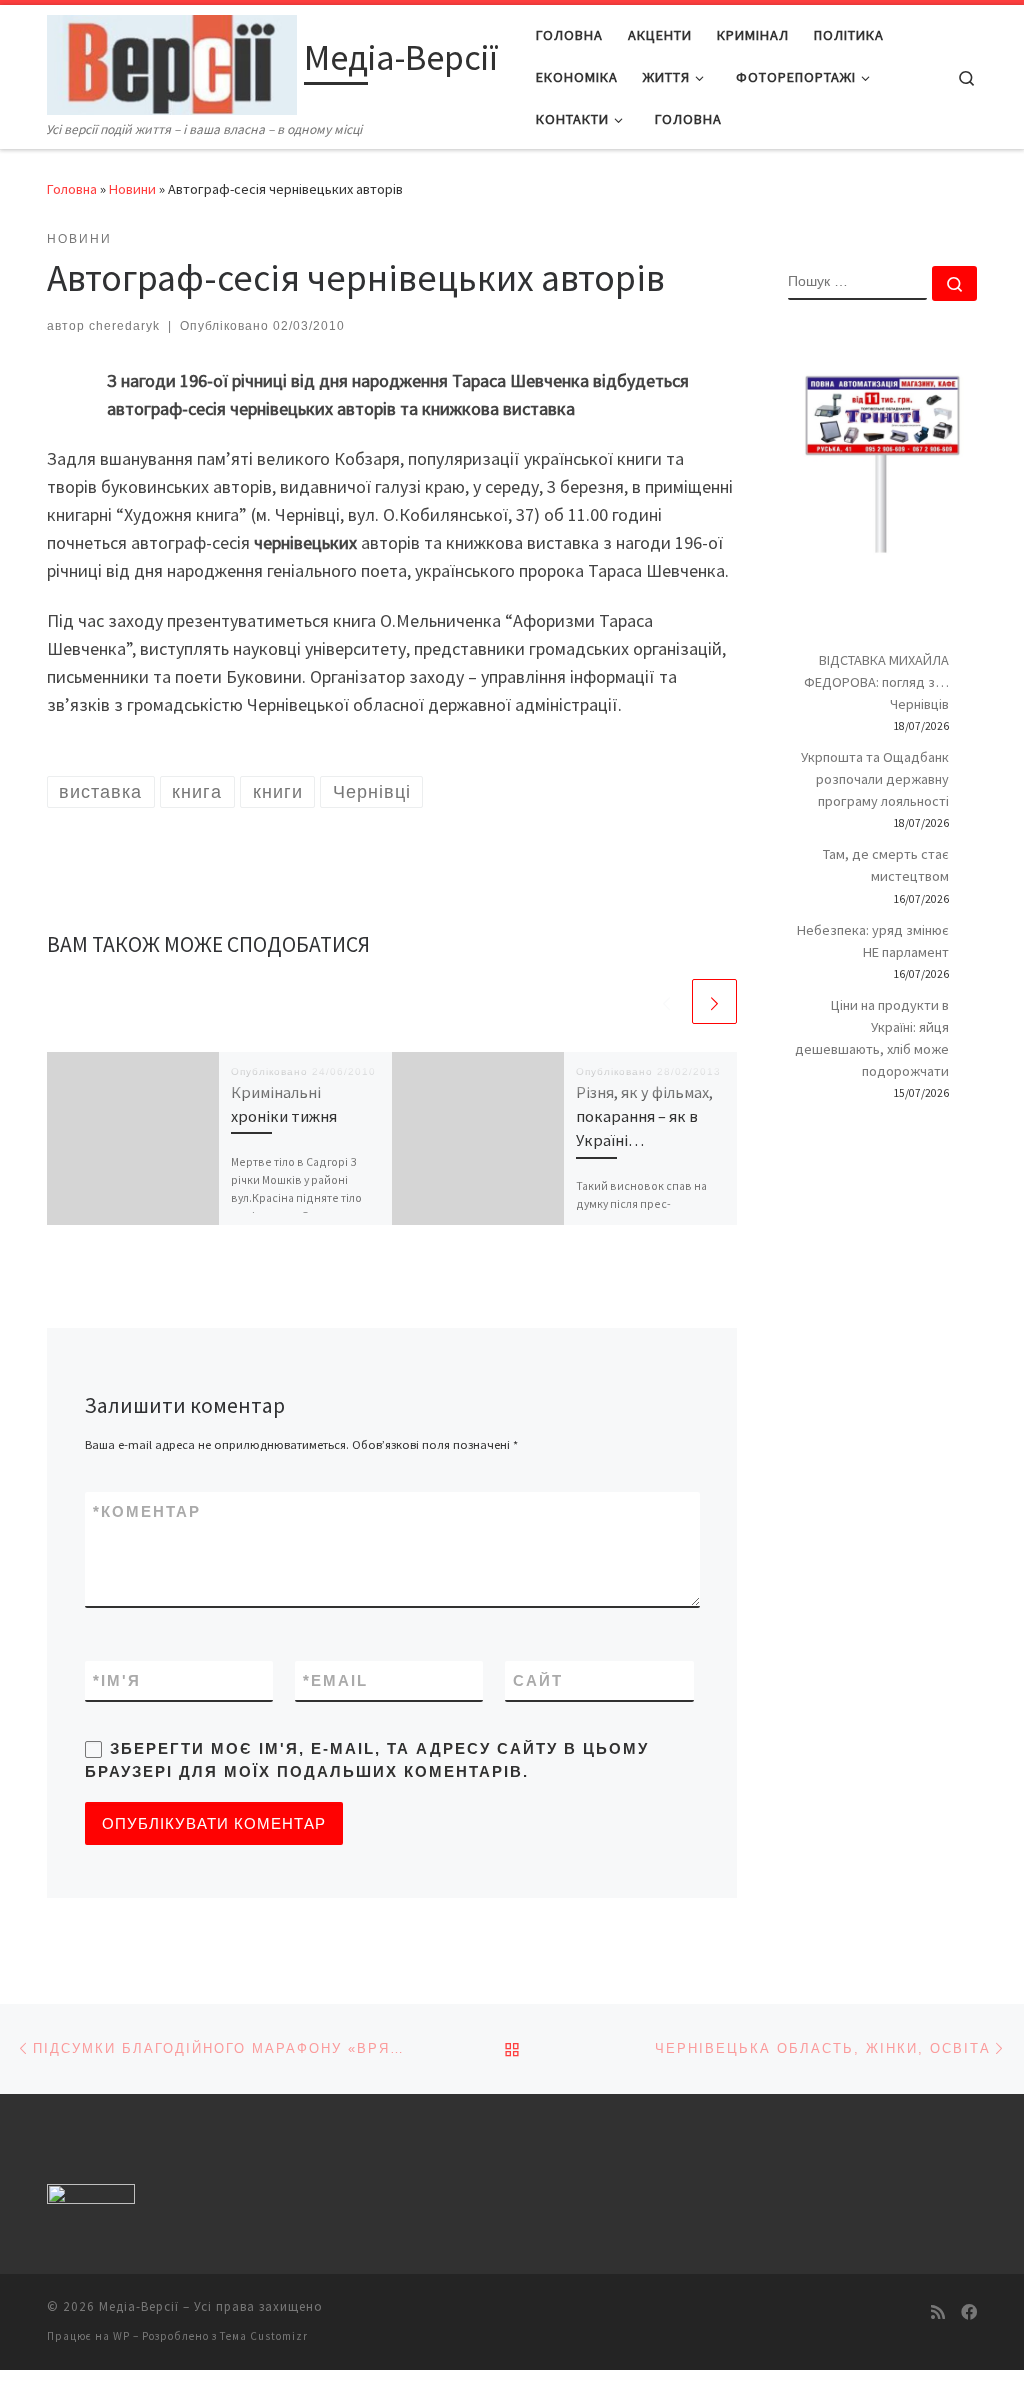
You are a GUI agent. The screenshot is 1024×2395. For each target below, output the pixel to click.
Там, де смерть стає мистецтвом (886, 865)
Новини (132, 189)
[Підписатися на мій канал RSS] (938, 2312)
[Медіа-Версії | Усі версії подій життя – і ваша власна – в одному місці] (172, 61)
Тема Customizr (264, 2336)
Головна (72, 189)
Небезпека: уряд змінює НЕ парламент (873, 941)
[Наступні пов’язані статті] (714, 1001)
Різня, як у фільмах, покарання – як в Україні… (644, 1116)
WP (121, 2336)
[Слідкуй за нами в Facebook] (969, 2312)
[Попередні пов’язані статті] (666, 1001)
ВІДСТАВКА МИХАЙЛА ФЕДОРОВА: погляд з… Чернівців (876, 682)
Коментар (147, 1511)
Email (335, 1680)
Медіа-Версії (139, 2306)
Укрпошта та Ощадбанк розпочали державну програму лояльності (875, 779)
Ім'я (117, 1680)
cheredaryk (124, 326)
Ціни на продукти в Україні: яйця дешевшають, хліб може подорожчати (872, 1038)
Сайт (538, 1680)
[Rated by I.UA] (91, 2198)
